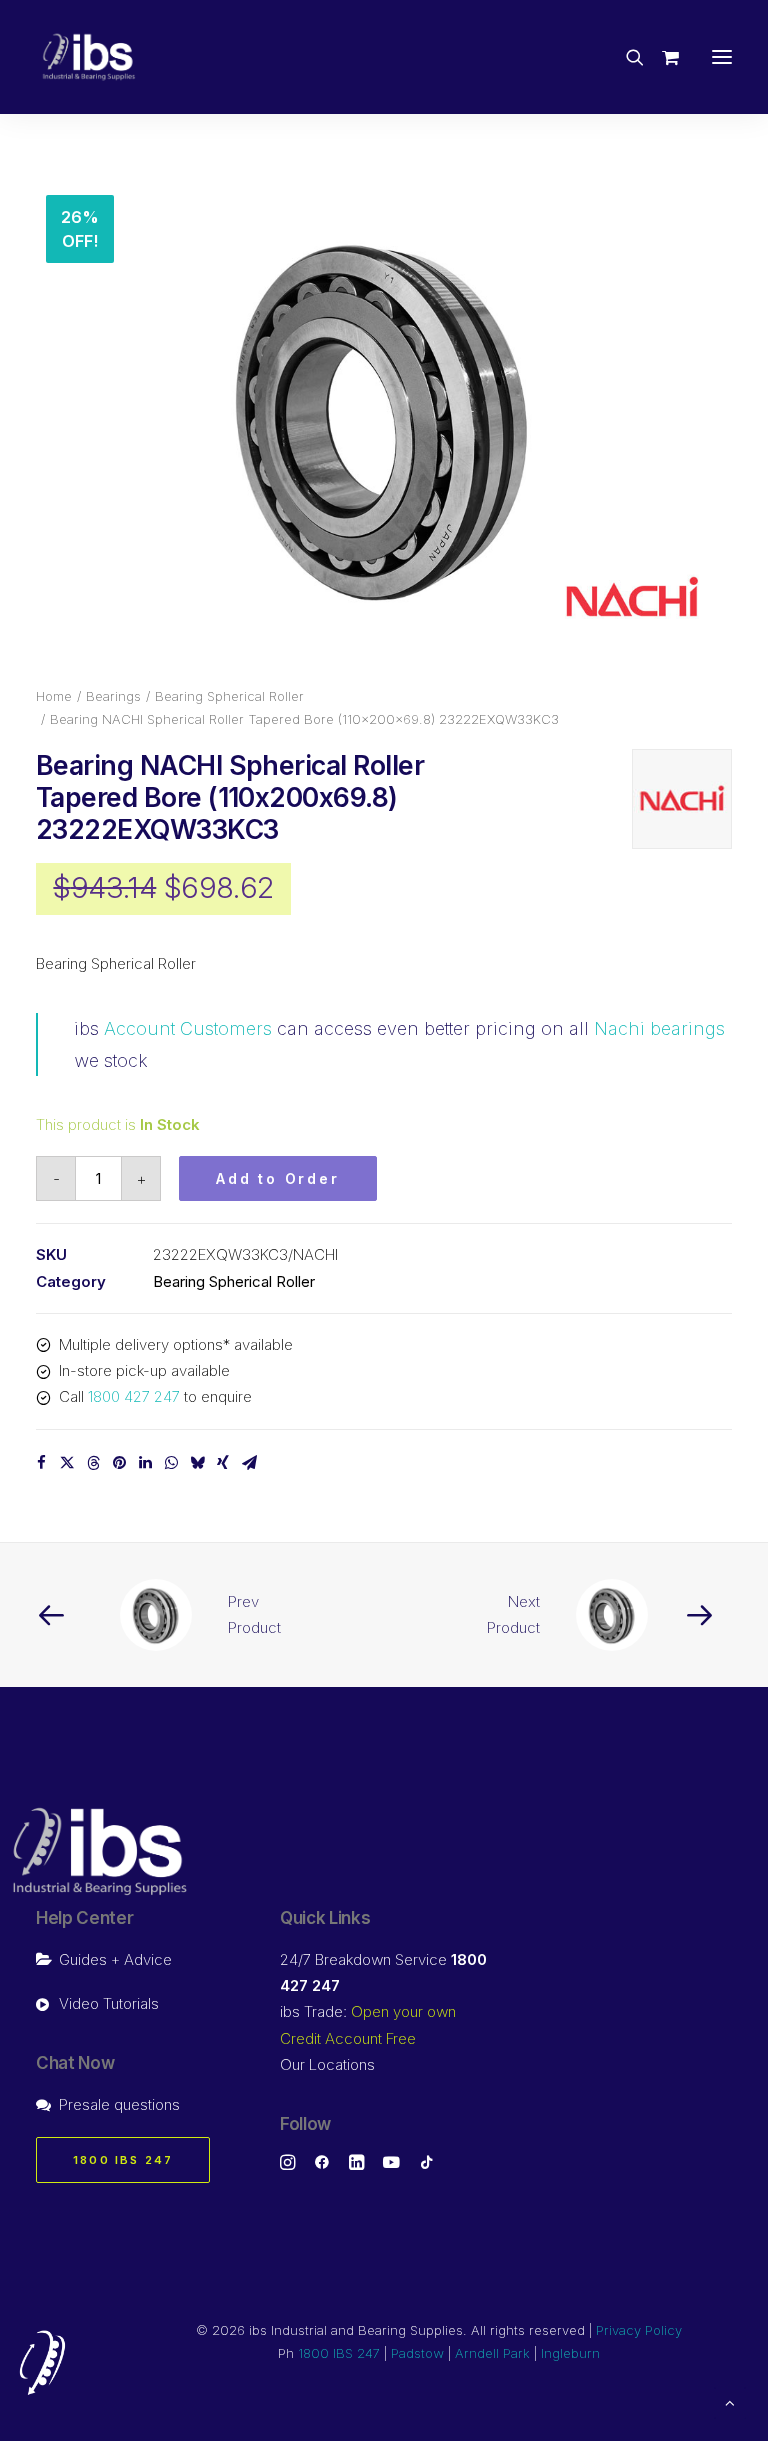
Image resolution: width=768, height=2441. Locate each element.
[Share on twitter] (67, 1463)
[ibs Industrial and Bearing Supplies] (89, 57)
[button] (722, 57)
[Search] (626, 57)
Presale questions (119, 2104)
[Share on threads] (93, 1463)
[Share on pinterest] (119, 1463)
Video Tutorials (109, 2003)
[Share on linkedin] (145, 1463)
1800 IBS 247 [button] (123, 2160)
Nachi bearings (659, 1028)
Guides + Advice (115, 1959)
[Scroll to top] (730, 2401)
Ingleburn (570, 2353)
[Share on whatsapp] (171, 1463)
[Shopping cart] (661, 57)
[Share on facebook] (41, 1463)
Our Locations (327, 2064)
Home (54, 696)
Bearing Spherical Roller (229, 696)
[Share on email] (249, 1463)
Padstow (417, 2353)
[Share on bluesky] (197, 1463)
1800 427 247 (134, 1396)
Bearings (113, 696)
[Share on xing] (223, 1463)
